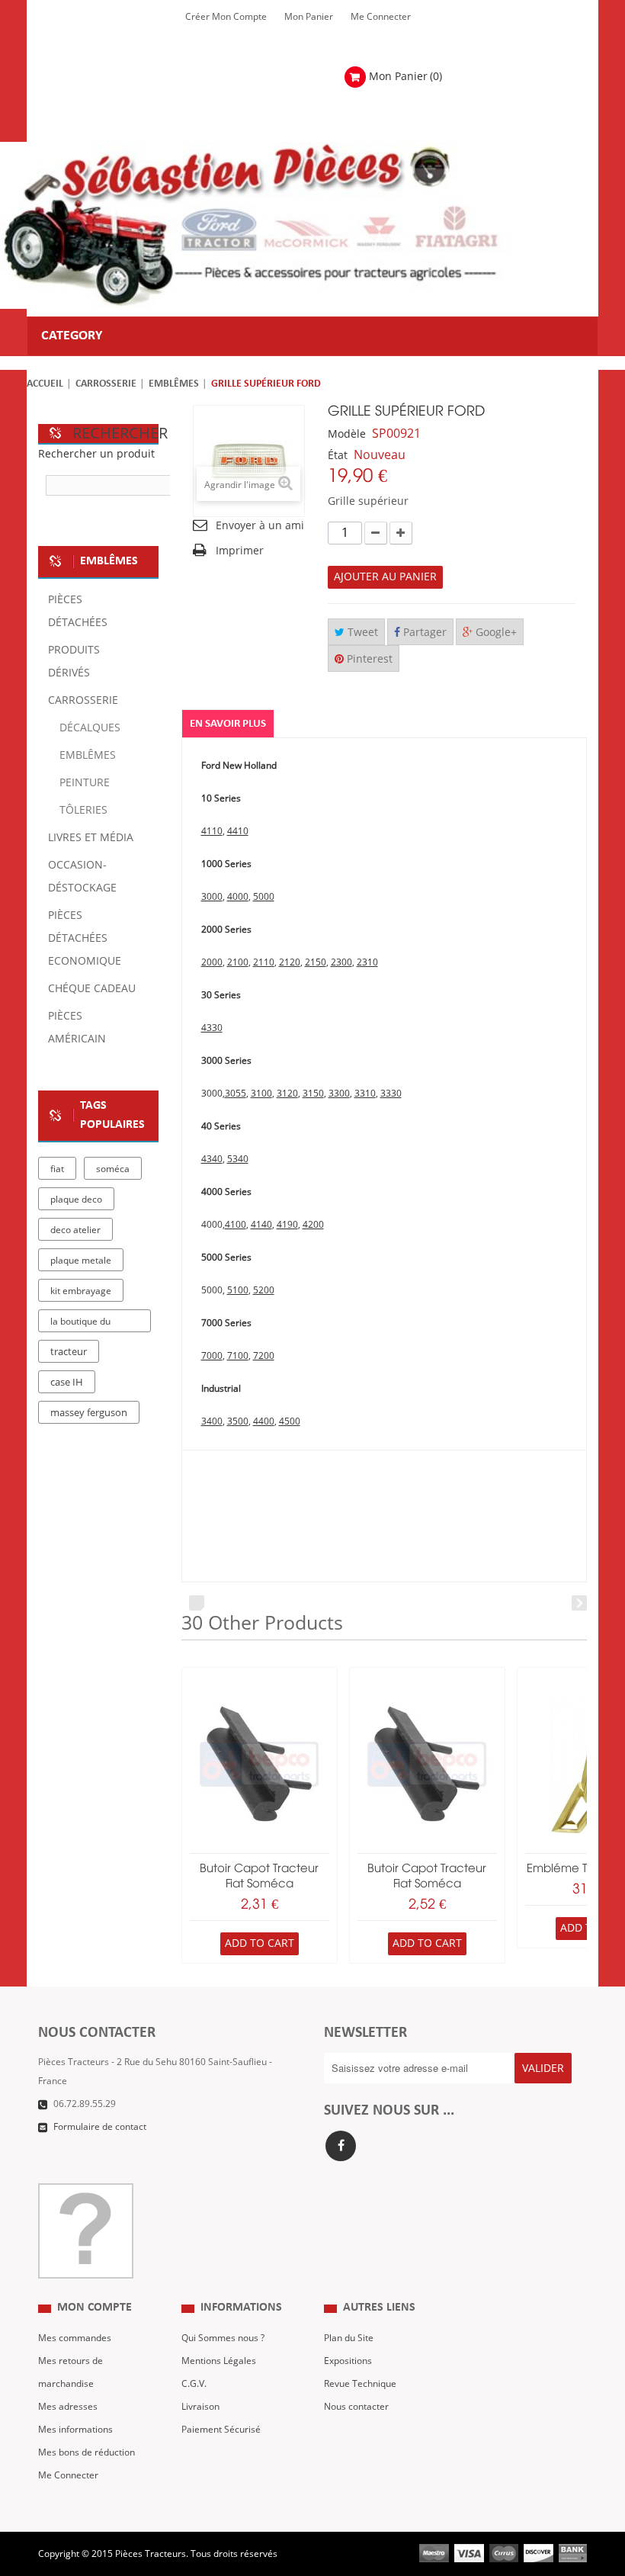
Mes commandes (75, 2338)
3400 (212, 1421)
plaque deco (76, 1200)
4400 (264, 1421)
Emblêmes (174, 384)
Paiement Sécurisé (221, 2430)
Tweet (361, 633)
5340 (238, 1159)
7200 (264, 1356)
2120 (290, 962)
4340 (212, 1159)
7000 (212, 1356)
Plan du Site (349, 2338)
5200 (264, 1290)
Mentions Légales (219, 2361)
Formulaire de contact (100, 2127)
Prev (197, 1603)
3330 (391, 1094)
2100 (238, 962)
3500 (238, 1421)
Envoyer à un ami (260, 526)
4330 (212, 1028)
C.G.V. (194, 2384)
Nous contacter (356, 2407)
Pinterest (368, 659)
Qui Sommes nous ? (223, 2338)
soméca (113, 1169)
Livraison (200, 2407)
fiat (57, 1169)
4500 (290, 1421)
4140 (261, 1225)
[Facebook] (341, 2146)
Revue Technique (360, 2384)
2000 (212, 962)
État (338, 456)
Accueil (45, 384)
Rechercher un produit (96, 454)
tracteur (69, 1352)
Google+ (495, 633)
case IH (67, 1383)
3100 (261, 1094)
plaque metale (81, 1261)
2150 (316, 962)
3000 (212, 897)
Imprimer (240, 551)
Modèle (347, 434)
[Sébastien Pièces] (286, 225)
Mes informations (75, 2430)
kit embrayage (81, 1291)
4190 (287, 1225)
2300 (341, 962)
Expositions (348, 2361)
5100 (238, 1290)
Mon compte (95, 2308)
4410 (238, 831)
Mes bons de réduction (87, 2452)
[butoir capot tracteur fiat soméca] (260, 1764)
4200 (313, 1225)
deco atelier (75, 1230)
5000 (264, 897)
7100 (238, 1356)
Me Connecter (381, 17)
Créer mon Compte (226, 17)
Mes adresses (68, 2407)
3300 (339, 1094)
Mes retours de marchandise (71, 2372)
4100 (236, 1225)
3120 (287, 1094)
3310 (365, 1094)
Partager (423, 633)
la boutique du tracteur (80, 1324)
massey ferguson (89, 1413)
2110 (264, 962)
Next (579, 1603)
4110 (212, 831)
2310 (367, 962)
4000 (238, 897)
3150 (313, 1094)
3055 (236, 1094)
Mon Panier (309, 17)
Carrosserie (106, 384)
